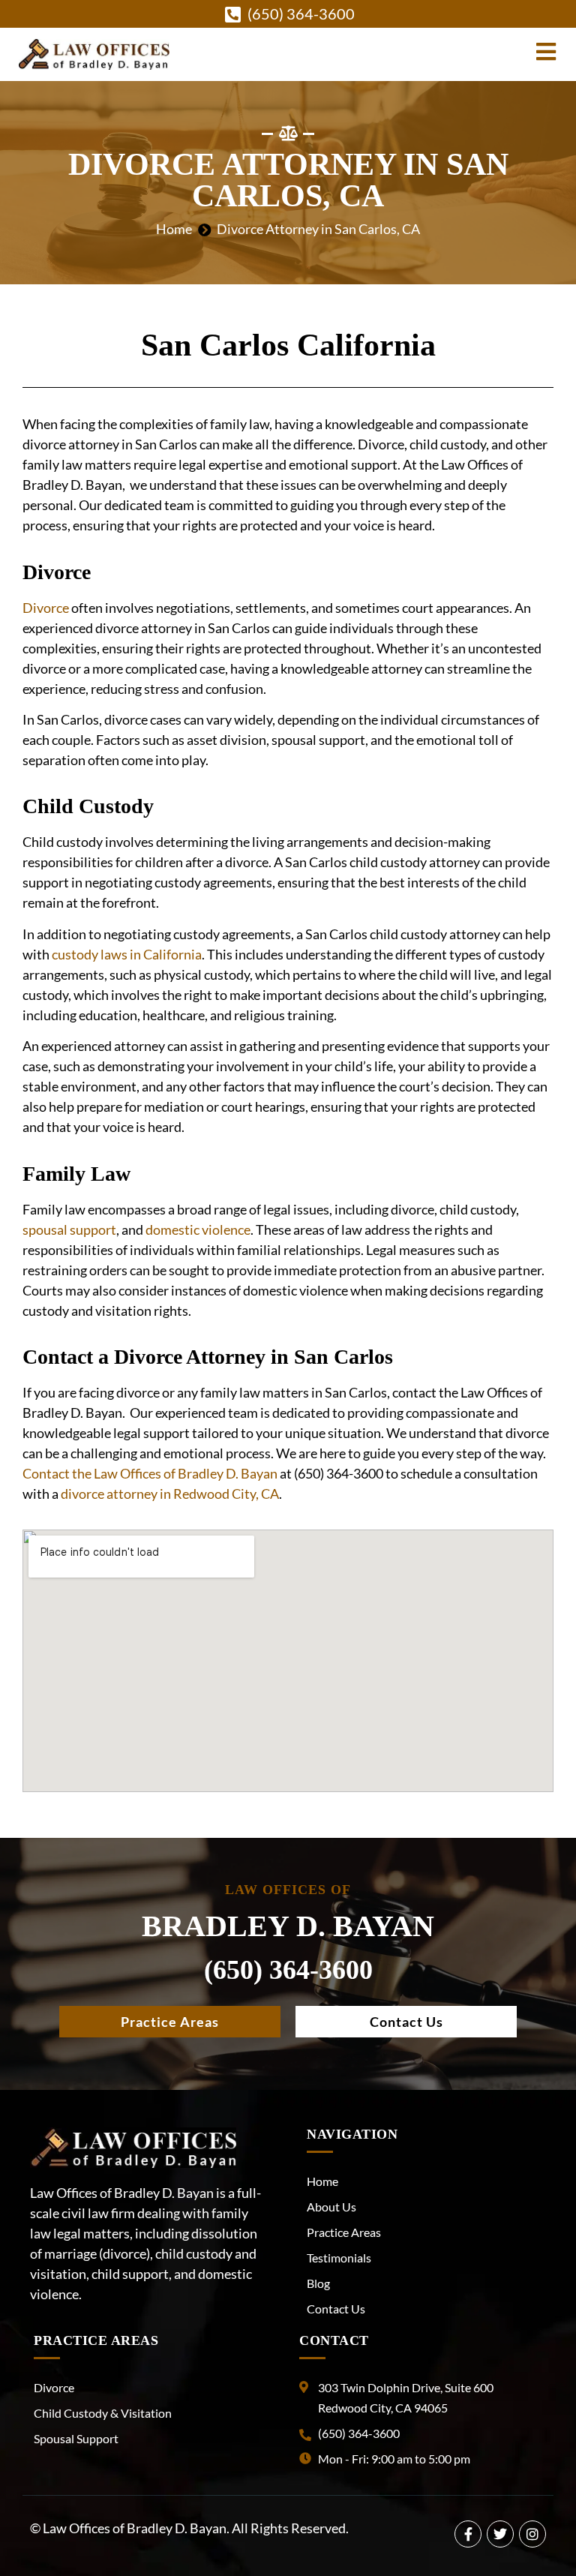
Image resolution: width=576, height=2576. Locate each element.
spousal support (69, 1229)
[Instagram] (532, 2534)
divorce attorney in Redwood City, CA (169, 1494)
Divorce (46, 608)
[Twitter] (500, 2534)
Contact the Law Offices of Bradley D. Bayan (150, 1473)
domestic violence (198, 1229)
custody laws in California (127, 954)
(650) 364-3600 (288, 1970)
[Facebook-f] (468, 2534)
